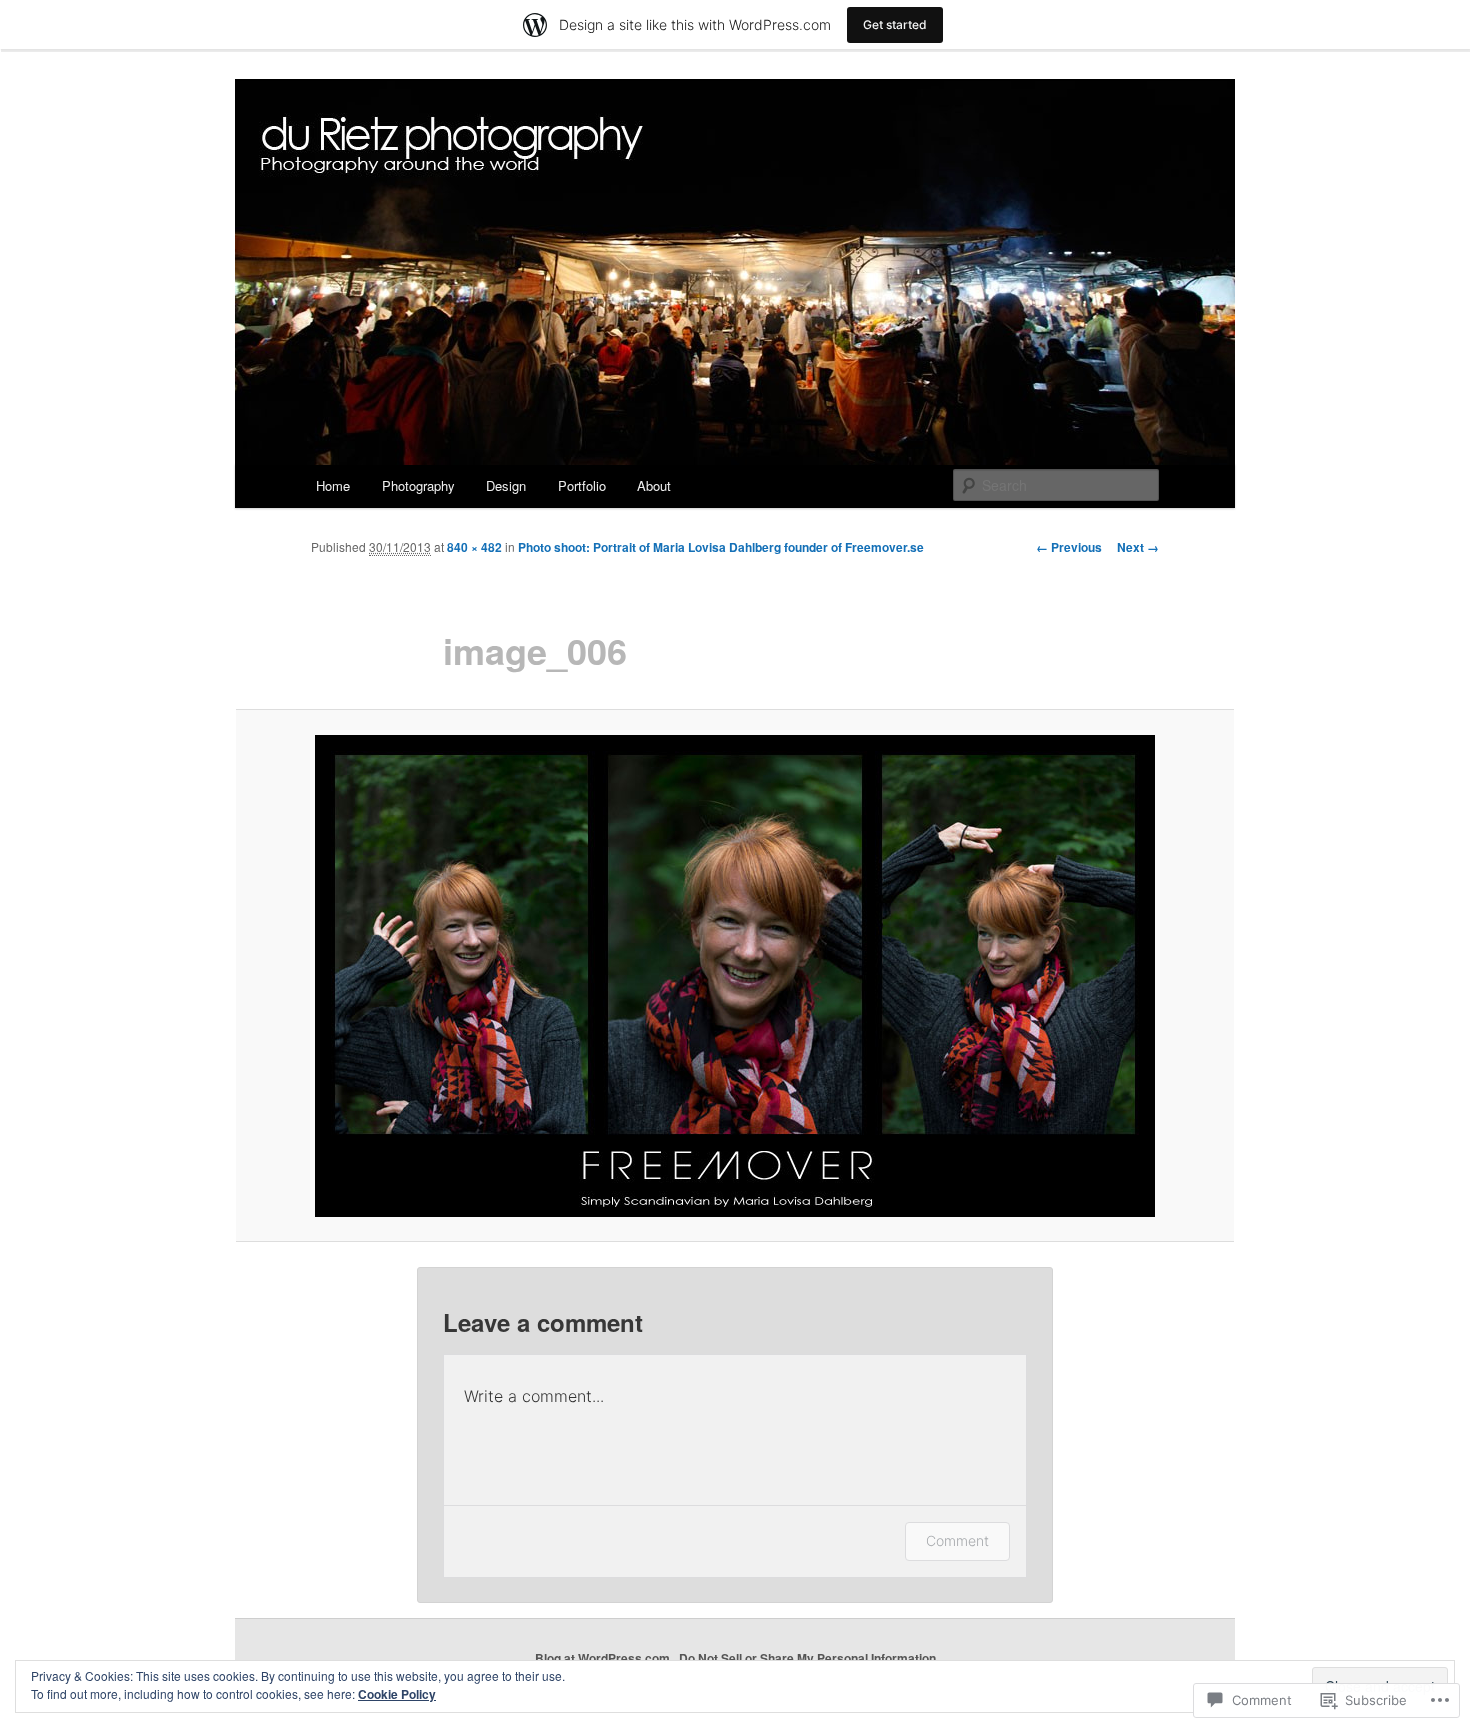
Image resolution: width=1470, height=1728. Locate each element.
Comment (957, 1540)
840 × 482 (474, 547)
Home (333, 485)
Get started (895, 24)
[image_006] (735, 976)
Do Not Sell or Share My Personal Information (807, 1658)
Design (506, 485)
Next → (1138, 547)
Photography (418, 485)
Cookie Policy (397, 1694)
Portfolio (582, 485)
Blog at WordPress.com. (604, 1658)
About (654, 485)
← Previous (1069, 547)
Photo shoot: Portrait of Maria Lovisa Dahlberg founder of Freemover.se (721, 547)
